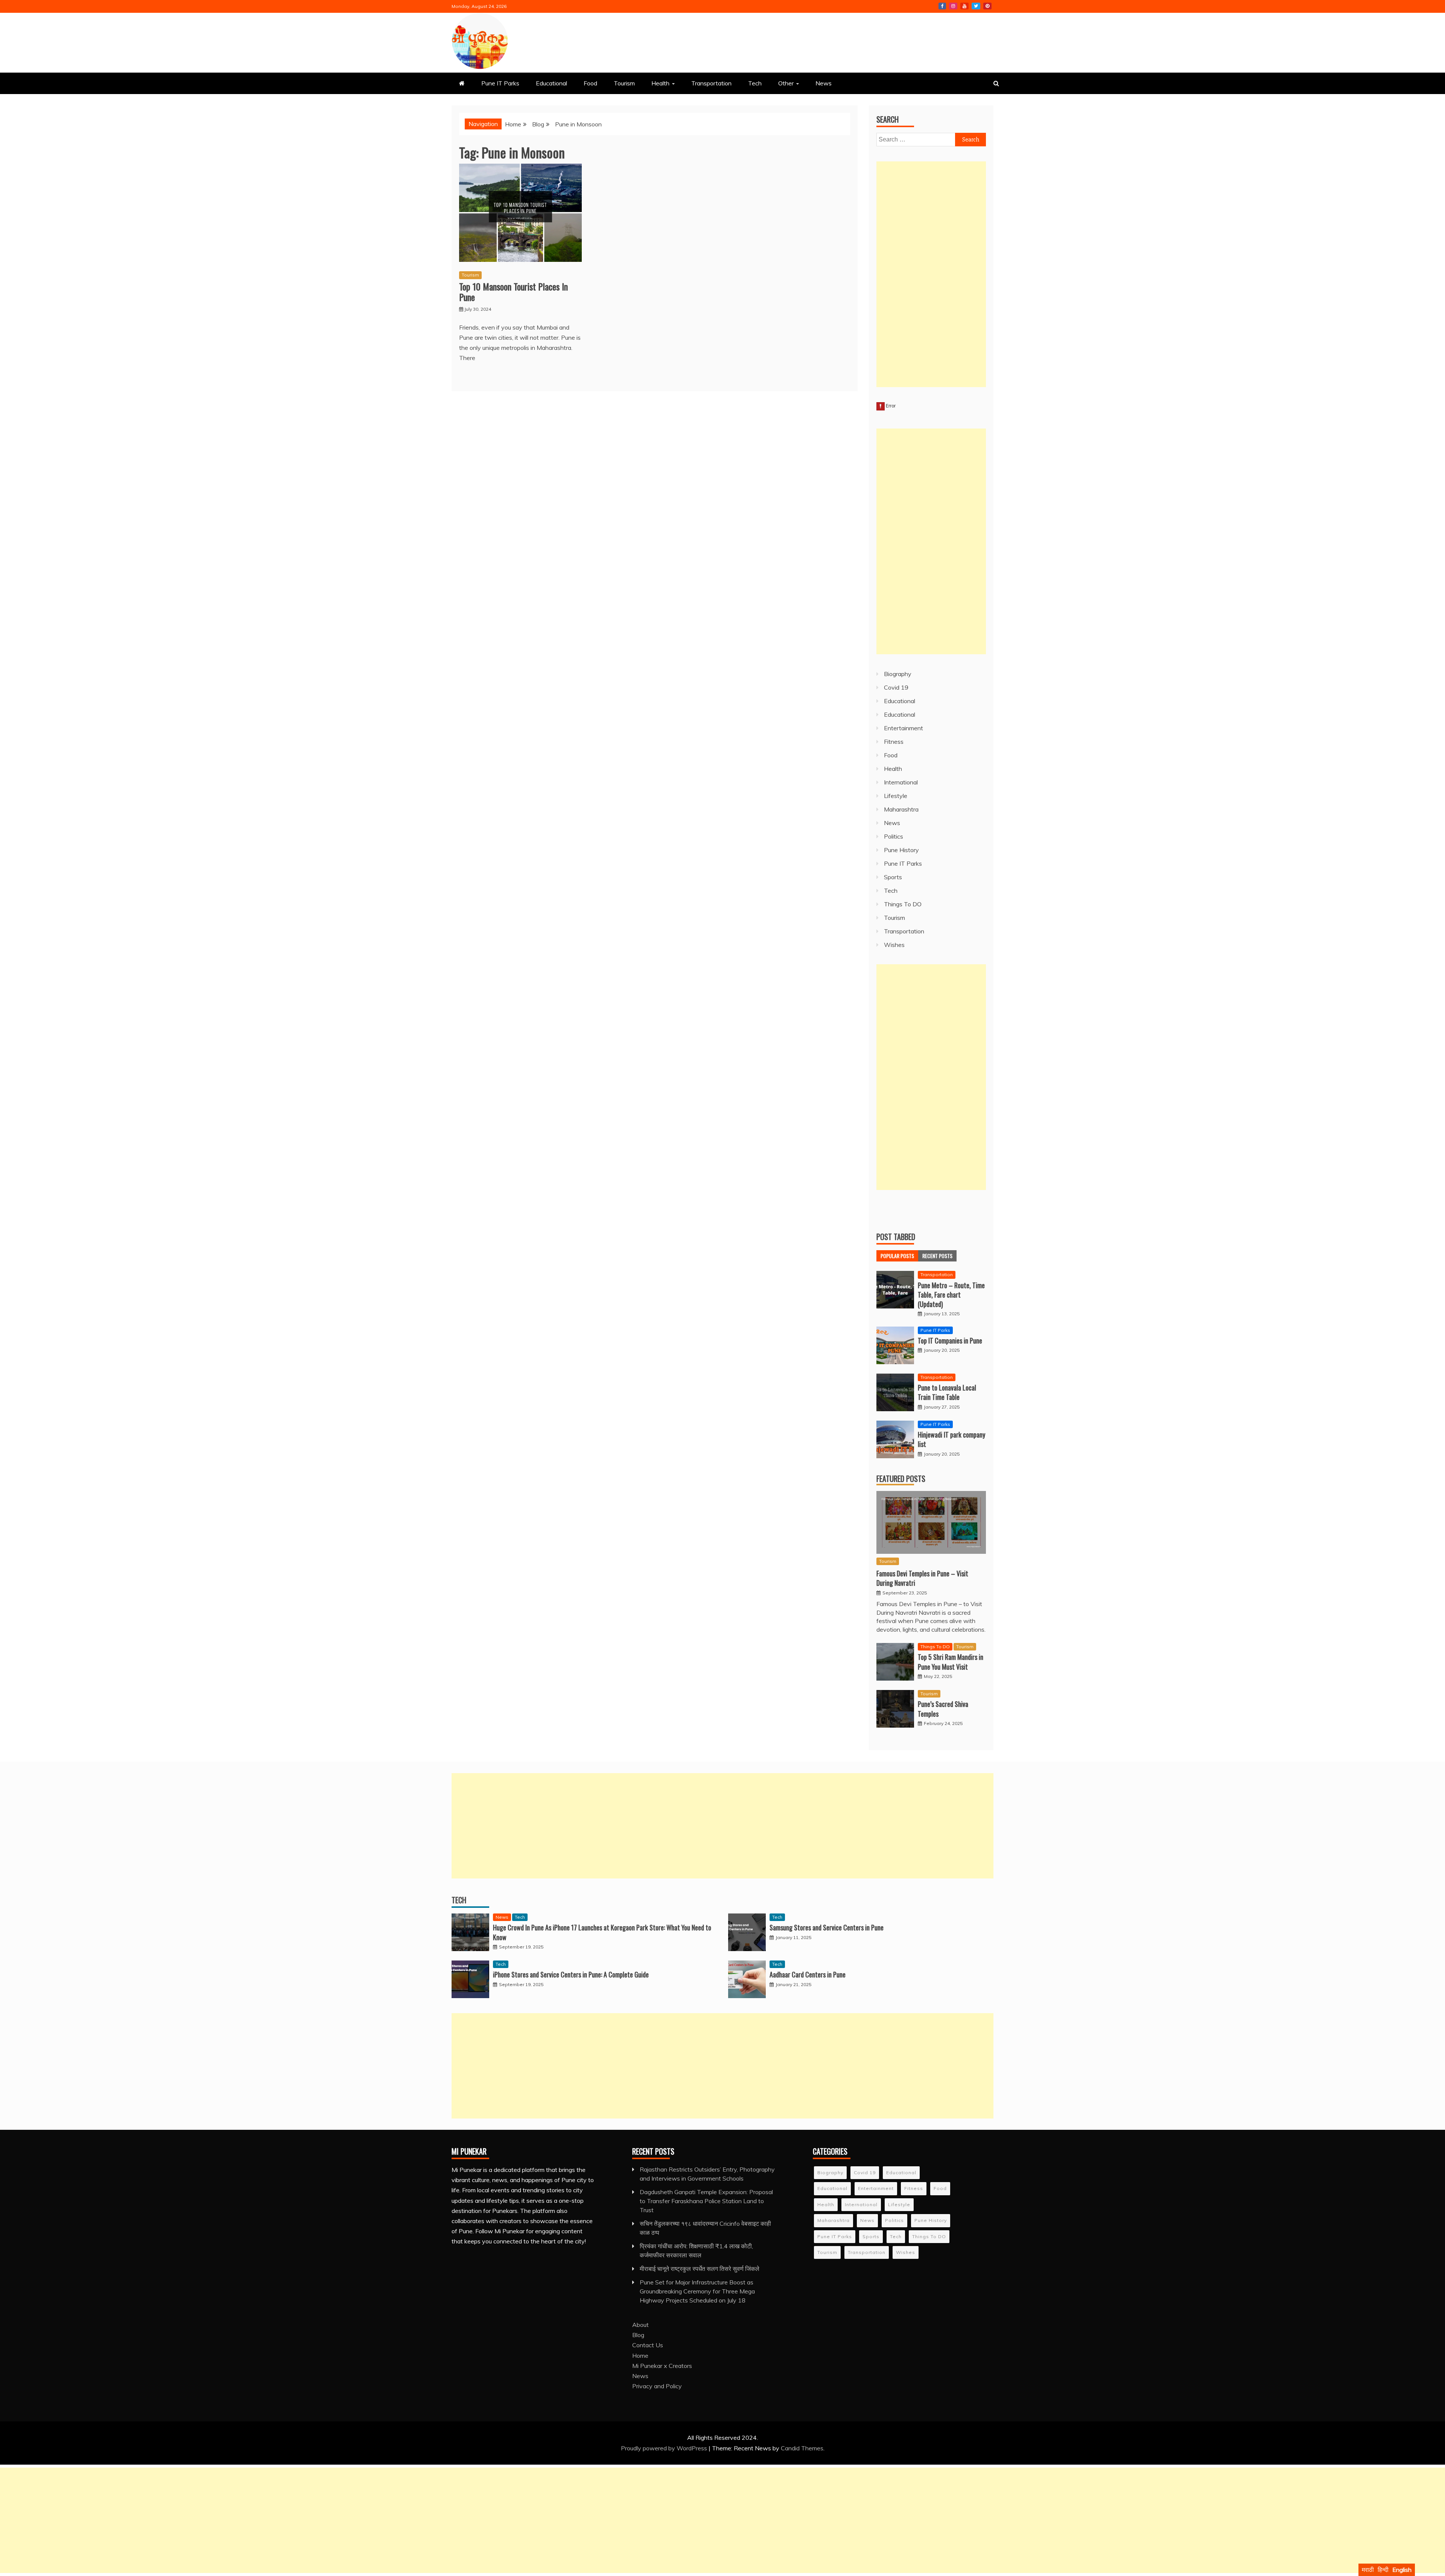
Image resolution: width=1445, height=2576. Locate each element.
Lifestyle (896, 796)
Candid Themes (802, 2448)
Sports (893, 877)
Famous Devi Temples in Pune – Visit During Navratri (922, 1578)
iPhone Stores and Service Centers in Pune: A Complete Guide (571, 1974)
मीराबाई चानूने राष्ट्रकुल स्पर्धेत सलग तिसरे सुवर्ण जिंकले (700, 2269)
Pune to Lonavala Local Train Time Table (947, 1392)
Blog (638, 2335)
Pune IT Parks (500, 83)
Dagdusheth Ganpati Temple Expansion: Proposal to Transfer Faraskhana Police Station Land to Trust (706, 2201)
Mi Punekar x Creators (662, 2366)
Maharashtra (901, 809)
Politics (894, 836)
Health (660, 83)
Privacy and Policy (657, 2386)
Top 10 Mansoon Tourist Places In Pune (513, 292)
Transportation (711, 83)
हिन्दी (1383, 2570)
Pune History (901, 850)
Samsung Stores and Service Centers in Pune (827, 1927)
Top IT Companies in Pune (950, 1340)
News (824, 83)
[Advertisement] (931, 274)
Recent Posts (937, 1256)
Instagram (953, 6)
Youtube (964, 6)
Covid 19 (896, 687)
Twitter (976, 6)
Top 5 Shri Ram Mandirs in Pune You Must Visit (951, 1662)
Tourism (624, 83)
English (1402, 2570)
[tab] (897, 1256)
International (901, 782)
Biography (898, 674)
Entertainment (904, 728)
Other (786, 83)
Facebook (942, 6)
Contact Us (648, 2345)
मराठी (1368, 2570)
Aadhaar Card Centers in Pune (808, 1974)
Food (590, 83)
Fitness (894, 742)
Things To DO (903, 904)
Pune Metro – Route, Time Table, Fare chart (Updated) (951, 1295)
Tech (755, 83)
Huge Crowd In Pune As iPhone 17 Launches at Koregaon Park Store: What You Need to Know (602, 1932)
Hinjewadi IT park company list (951, 1439)
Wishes (894, 945)
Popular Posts (897, 1256)
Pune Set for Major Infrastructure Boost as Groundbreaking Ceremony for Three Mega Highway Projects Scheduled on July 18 (697, 2291)
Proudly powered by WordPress (665, 2448)
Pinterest (987, 6)
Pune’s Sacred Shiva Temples (943, 1709)
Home (640, 2356)
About (640, 2325)
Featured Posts (901, 1479)
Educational (551, 83)
